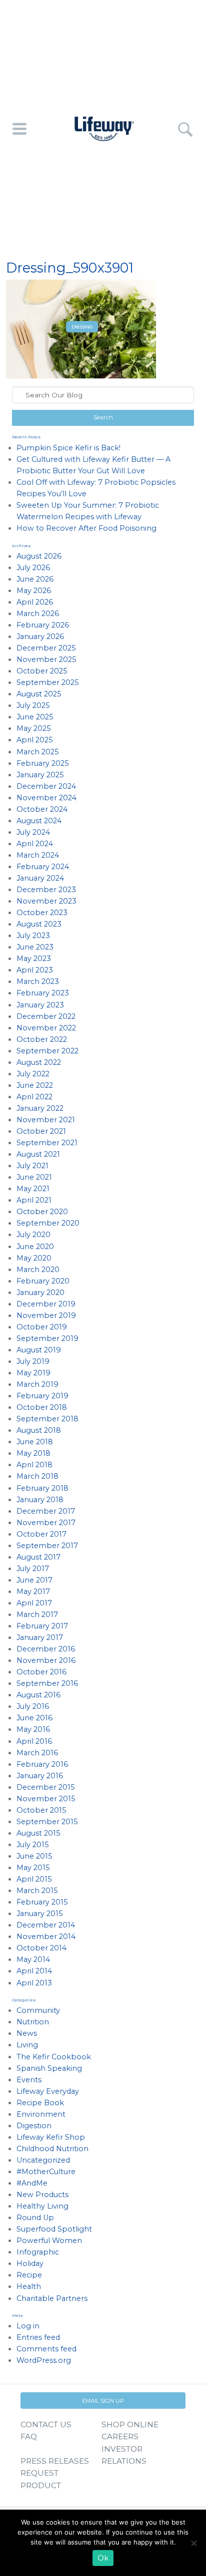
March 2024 (38, 855)
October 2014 (41, 1948)
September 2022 (47, 1051)
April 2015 (34, 1879)
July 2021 (32, 1166)
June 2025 (35, 717)
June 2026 (35, 579)
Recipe (29, 2275)
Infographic (38, 2252)
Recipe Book (40, 2103)
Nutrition (33, 2022)
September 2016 (47, 1683)
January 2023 (40, 1005)
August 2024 (39, 821)
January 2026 (40, 637)
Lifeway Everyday (48, 2091)
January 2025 (40, 775)
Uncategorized (43, 2160)
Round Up (35, 2218)
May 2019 (33, 1373)
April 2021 (34, 1200)
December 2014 (46, 1925)
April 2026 (35, 602)
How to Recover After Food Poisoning (86, 528)
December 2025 (46, 648)
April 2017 (34, 1603)
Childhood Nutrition (52, 2149)
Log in (28, 2326)
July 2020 (33, 1235)
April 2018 (34, 1465)
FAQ (29, 2436)
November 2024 (46, 798)
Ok (103, 2558)
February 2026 (43, 625)
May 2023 (34, 959)
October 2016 (41, 1672)
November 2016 (46, 1660)
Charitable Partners (52, 2298)
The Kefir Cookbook (54, 2057)
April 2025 (34, 740)
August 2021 (38, 1154)
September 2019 (47, 1338)
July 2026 (33, 568)
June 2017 (34, 1580)
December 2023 (46, 890)
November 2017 (46, 1523)
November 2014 (46, 1936)
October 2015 (41, 1810)
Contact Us (46, 2424)
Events (29, 2080)
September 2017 (47, 1546)
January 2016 (40, 1776)
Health (29, 2286)
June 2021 (34, 1177)
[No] (193, 2543)
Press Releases (55, 2461)
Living (27, 2045)
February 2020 (43, 1281)
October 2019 (42, 1327)
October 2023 (42, 913)
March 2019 (37, 1384)
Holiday (30, 2263)
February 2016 (42, 1764)
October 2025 (42, 671)
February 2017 (42, 1626)
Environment (41, 2114)
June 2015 (34, 1856)
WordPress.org (44, 2360)
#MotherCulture (46, 2172)
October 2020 (42, 1212)
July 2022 (33, 1074)
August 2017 (38, 1557)
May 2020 (34, 1258)
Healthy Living (42, 2206)
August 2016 (38, 1695)
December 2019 (46, 1304)
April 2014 (34, 1971)
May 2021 (33, 1189)
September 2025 (47, 682)
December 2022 (46, 1016)
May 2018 (33, 1453)
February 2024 (43, 867)
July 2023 (33, 936)
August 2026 (39, 556)
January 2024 (40, 878)
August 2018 (39, 1430)
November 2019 (46, 1315)
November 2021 (46, 1120)
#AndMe (32, 2183)
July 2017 (33, 1569)
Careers (120, 2436)
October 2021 (41, 1131)
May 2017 (33, 1592)
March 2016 (37, 1753)
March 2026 (38, 614)
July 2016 (33, 1706)
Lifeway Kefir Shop (51, 2137)
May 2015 (33, 1868)
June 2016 (34, 1718)
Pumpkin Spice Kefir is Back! (68, 448)
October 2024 (42, 809)
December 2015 (45, 1787)
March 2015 (37, 1891)
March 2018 (37, 1476)
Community (38, 2010)
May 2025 (33, 728)
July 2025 (33, 705)
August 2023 (39, 924)
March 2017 (37, 1614)
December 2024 (46, 786)
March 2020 (38, 1270)
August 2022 (39, 1062)
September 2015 (47, 1822)
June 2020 (35, 1247)
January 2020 (40, 1292)
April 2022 (34, 1097)
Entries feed (38, 2337)
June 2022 (35, 1085)
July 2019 (33, 1361)
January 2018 (40, 1500)
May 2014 (33, 1959)
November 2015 (46, 1799)
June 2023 (35, 947)
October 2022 (42, 1039)
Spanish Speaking (49, 2068)
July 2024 (33, 832)
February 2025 (42, 763)
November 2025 (46, 659)
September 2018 (47, 1419)
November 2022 (46, 1028)
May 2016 (33, 1729)
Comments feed (46, 2349)
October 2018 (42, 1407)
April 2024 (35, 844)
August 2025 (39, 694)
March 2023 (38, 981)
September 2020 (48, 1223)
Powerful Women (49, 2241)
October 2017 (41, 1534)
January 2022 (40, 1108)
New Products (42, 2195)
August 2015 (38, 1833)
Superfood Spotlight (54, 2229)
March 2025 (37, 752)
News (27, 2033)
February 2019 (42, 1396)
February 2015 (42, 1902)
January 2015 (39, 1914)
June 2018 (35, 1442)
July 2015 (32, 1845)
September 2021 (47, 1143)
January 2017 (40, 1637)
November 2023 (46, 901)
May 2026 (34, 591)
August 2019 (39, 1350)
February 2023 (43, 993)
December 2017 (46, 1511)
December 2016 (46, 1649)
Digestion (34, 2126)
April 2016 (34, 1741)
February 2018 (42, 1488)
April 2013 (34, 1983)
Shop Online (130, 2424)
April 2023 (35, 970)
